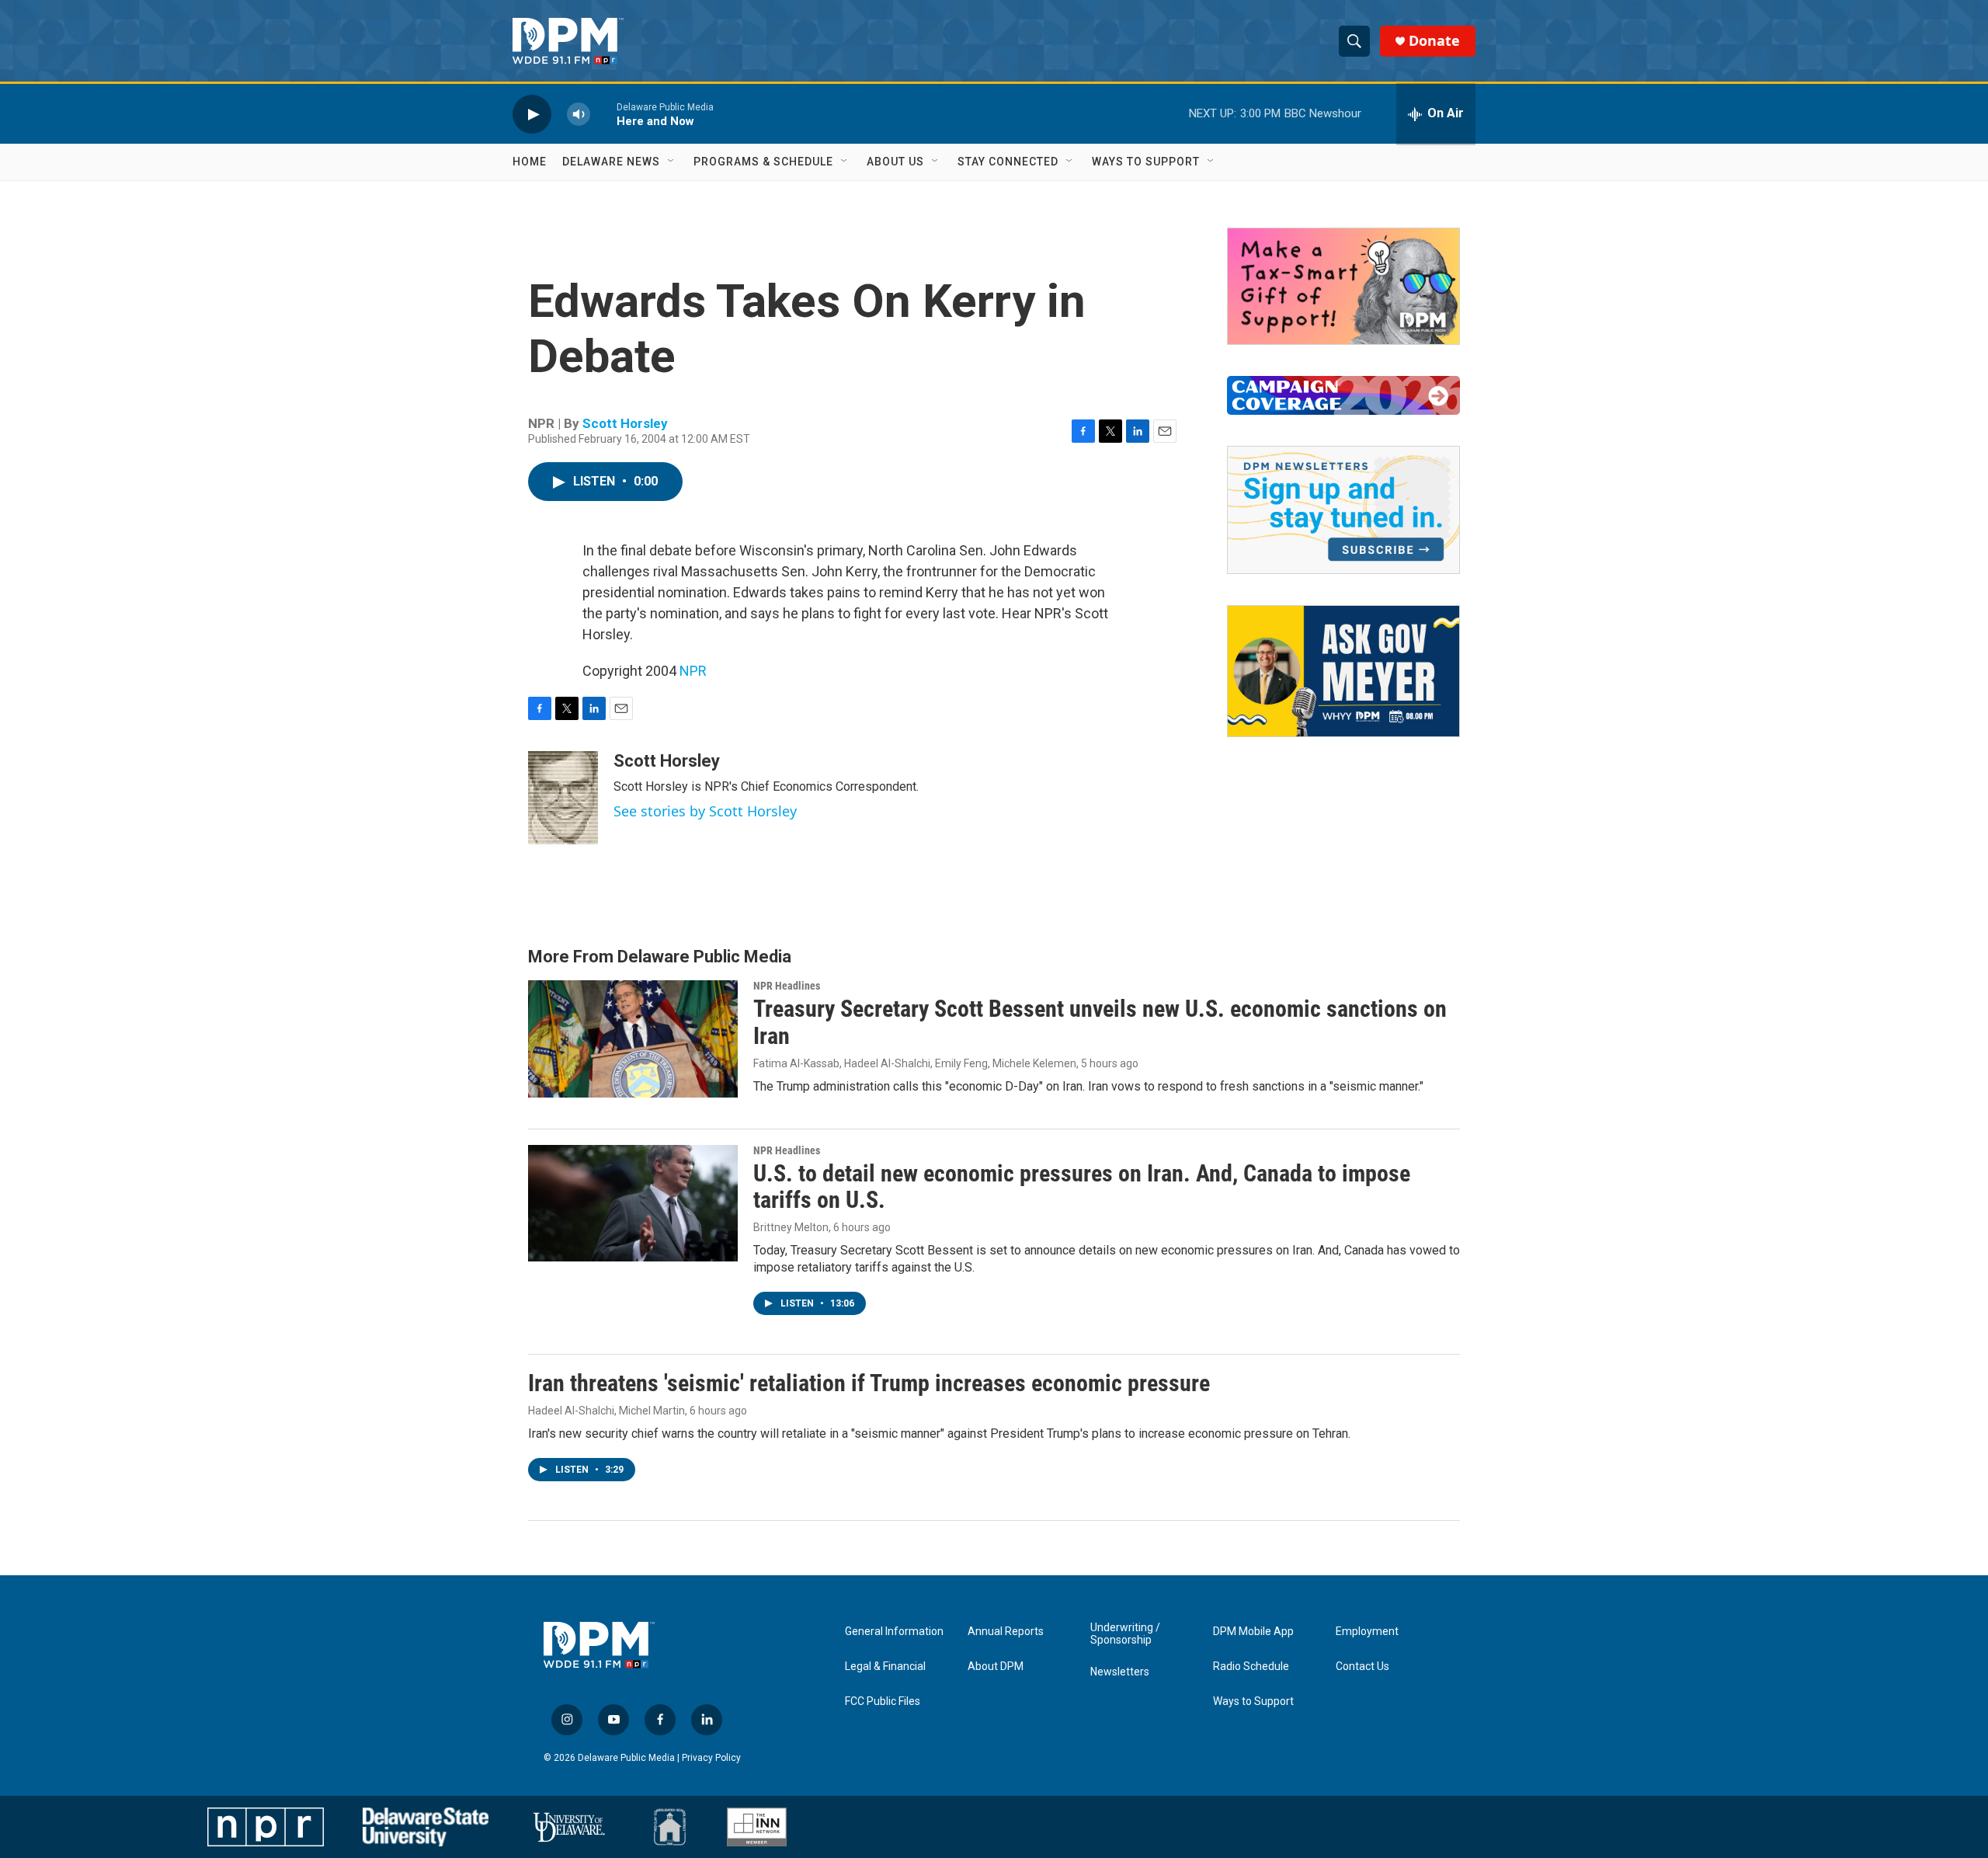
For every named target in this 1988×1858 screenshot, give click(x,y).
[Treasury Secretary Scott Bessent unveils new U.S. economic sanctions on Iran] (633, 1039)
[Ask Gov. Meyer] (1343, 671)
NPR (693, 671)
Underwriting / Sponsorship (1125, 1634)
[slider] (603, 114)
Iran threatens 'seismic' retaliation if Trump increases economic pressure (869, 1383)
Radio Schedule (1251, 1667)
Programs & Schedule (763, 162)
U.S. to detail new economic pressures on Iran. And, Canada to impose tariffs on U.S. (1082, 1187)
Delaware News (611, 162)
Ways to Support (1146, 162)
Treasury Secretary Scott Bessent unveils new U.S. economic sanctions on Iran (1100, 1022)
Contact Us (1362, 1667)
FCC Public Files (883, 1701)
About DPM (996, 1667)
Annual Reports (1006, 1632)
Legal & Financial (885, 1667)
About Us (895, 162)
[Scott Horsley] (563, 798)
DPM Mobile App (1253, 1632)
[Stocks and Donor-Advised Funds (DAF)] (1343, 286)
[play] (532, 114)
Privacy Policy (711, 1758)
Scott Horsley (625, 423)
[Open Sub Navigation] (672, 162)
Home (530, 162)
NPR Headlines (787, 986)
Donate (1434, 41)
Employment (1367, 1632)
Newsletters (1120, 1672)
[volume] (579, 114)
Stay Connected (1008, 162)
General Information (894, 1632)
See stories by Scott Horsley (705, 811)
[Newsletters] (1343, 510)
